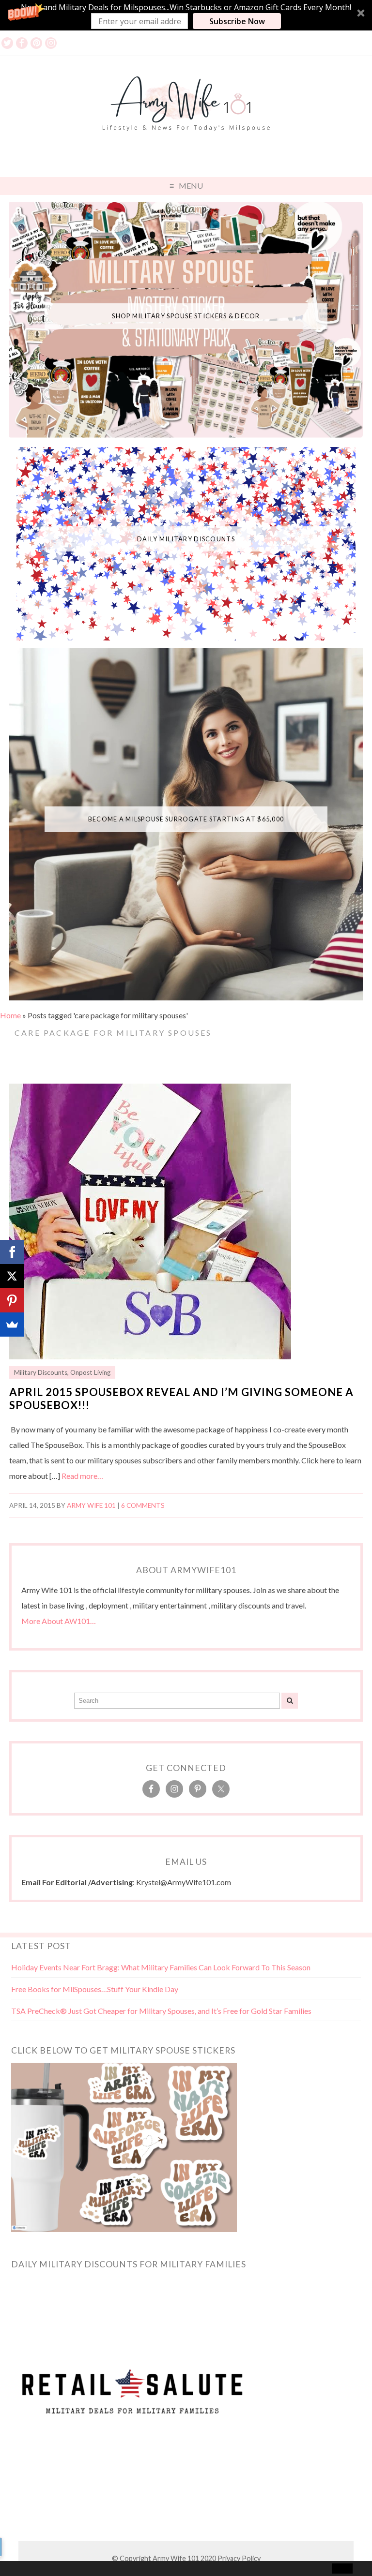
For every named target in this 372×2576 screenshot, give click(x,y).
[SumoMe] (12, 1325)
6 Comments (143, 1505)
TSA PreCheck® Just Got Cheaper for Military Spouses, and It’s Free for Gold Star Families (161, 2011)
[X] (12, 1276)
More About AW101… (59, 1621)
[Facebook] (12, 1252)
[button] (186, 15)
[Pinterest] (12, 1300)
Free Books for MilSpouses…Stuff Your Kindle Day (95, 1989)
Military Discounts (41, 1372)
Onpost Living (90, 1372)
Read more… (82, 1476)
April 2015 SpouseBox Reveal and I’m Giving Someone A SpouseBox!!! (181, 1399)
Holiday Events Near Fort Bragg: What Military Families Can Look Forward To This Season (161, 1967)
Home (10, 1015)
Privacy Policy (239, 2558)
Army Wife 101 (91, 1505)
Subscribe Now (237, 21)
